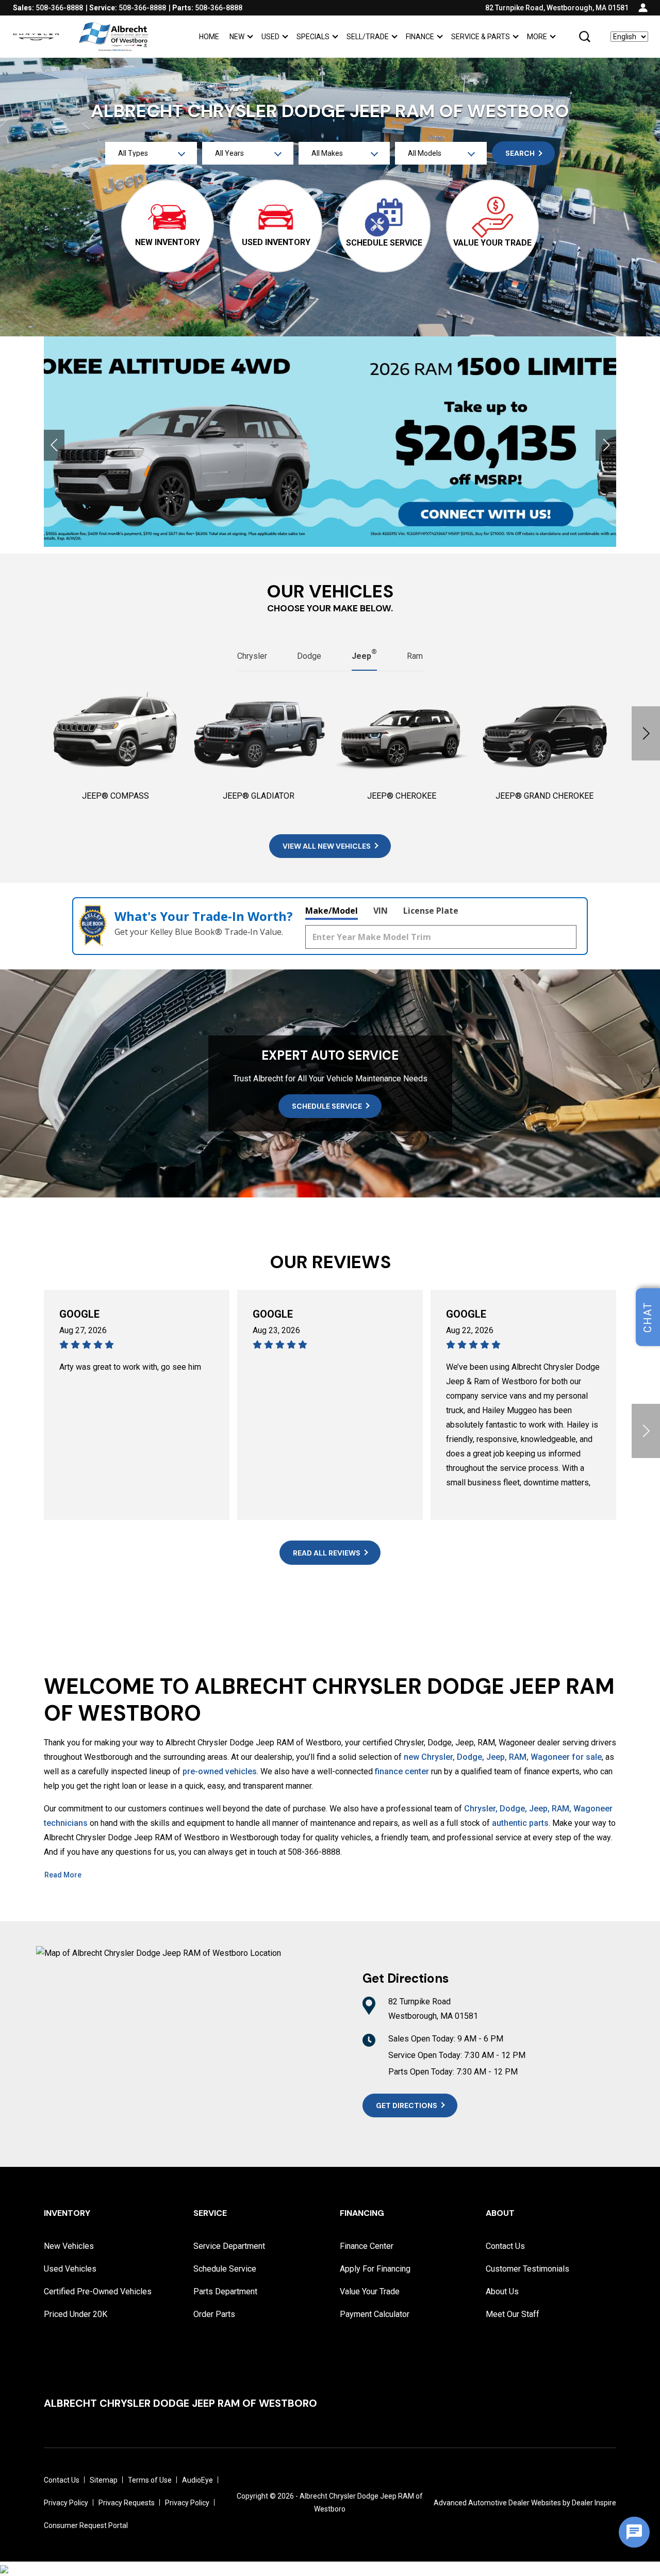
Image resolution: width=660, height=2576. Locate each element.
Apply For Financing (375, 2269)
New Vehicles (69, 2246)
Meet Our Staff (513, 2314)
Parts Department (225, 2291)
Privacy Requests (127, 2503)
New (237, 37)
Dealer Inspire (594, 2503)
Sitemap (104, 2480)
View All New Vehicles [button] (327, 846)
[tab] (252, 656)
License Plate (431, 911)
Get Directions (407, 2105)
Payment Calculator (375, 2314)
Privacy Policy (66, 2503)
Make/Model (332, 911)
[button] (585, 37)
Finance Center (367, 2246)
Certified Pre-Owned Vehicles (98, 2291)
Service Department (229, 2246)
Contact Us (505, 2246)
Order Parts (214, 2314)
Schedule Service (225, 2269)
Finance (420, 37)
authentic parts (520, 1823)
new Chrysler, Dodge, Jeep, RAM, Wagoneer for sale (503, 1757)
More (537, 38)
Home (209, 37)
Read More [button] (63, 1875)
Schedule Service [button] (327, 1106)
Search (520, 153)
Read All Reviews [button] (327, 1553)
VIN (381, 911)
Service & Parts (481, 37)
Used (270, 37)
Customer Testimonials (527, 2269)
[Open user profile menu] (643, 8)
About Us (502, 2291)
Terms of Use (150, 2480)
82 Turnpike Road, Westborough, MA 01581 (557, 8)
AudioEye (197, 2480)
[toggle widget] (634, 2532)
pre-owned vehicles (220, 1771)
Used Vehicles (70, 2269)
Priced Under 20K (76, 2314)
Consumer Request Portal (86, 2525)
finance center (402, 1771)
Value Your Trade (370, 2291)
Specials (313, 38)
